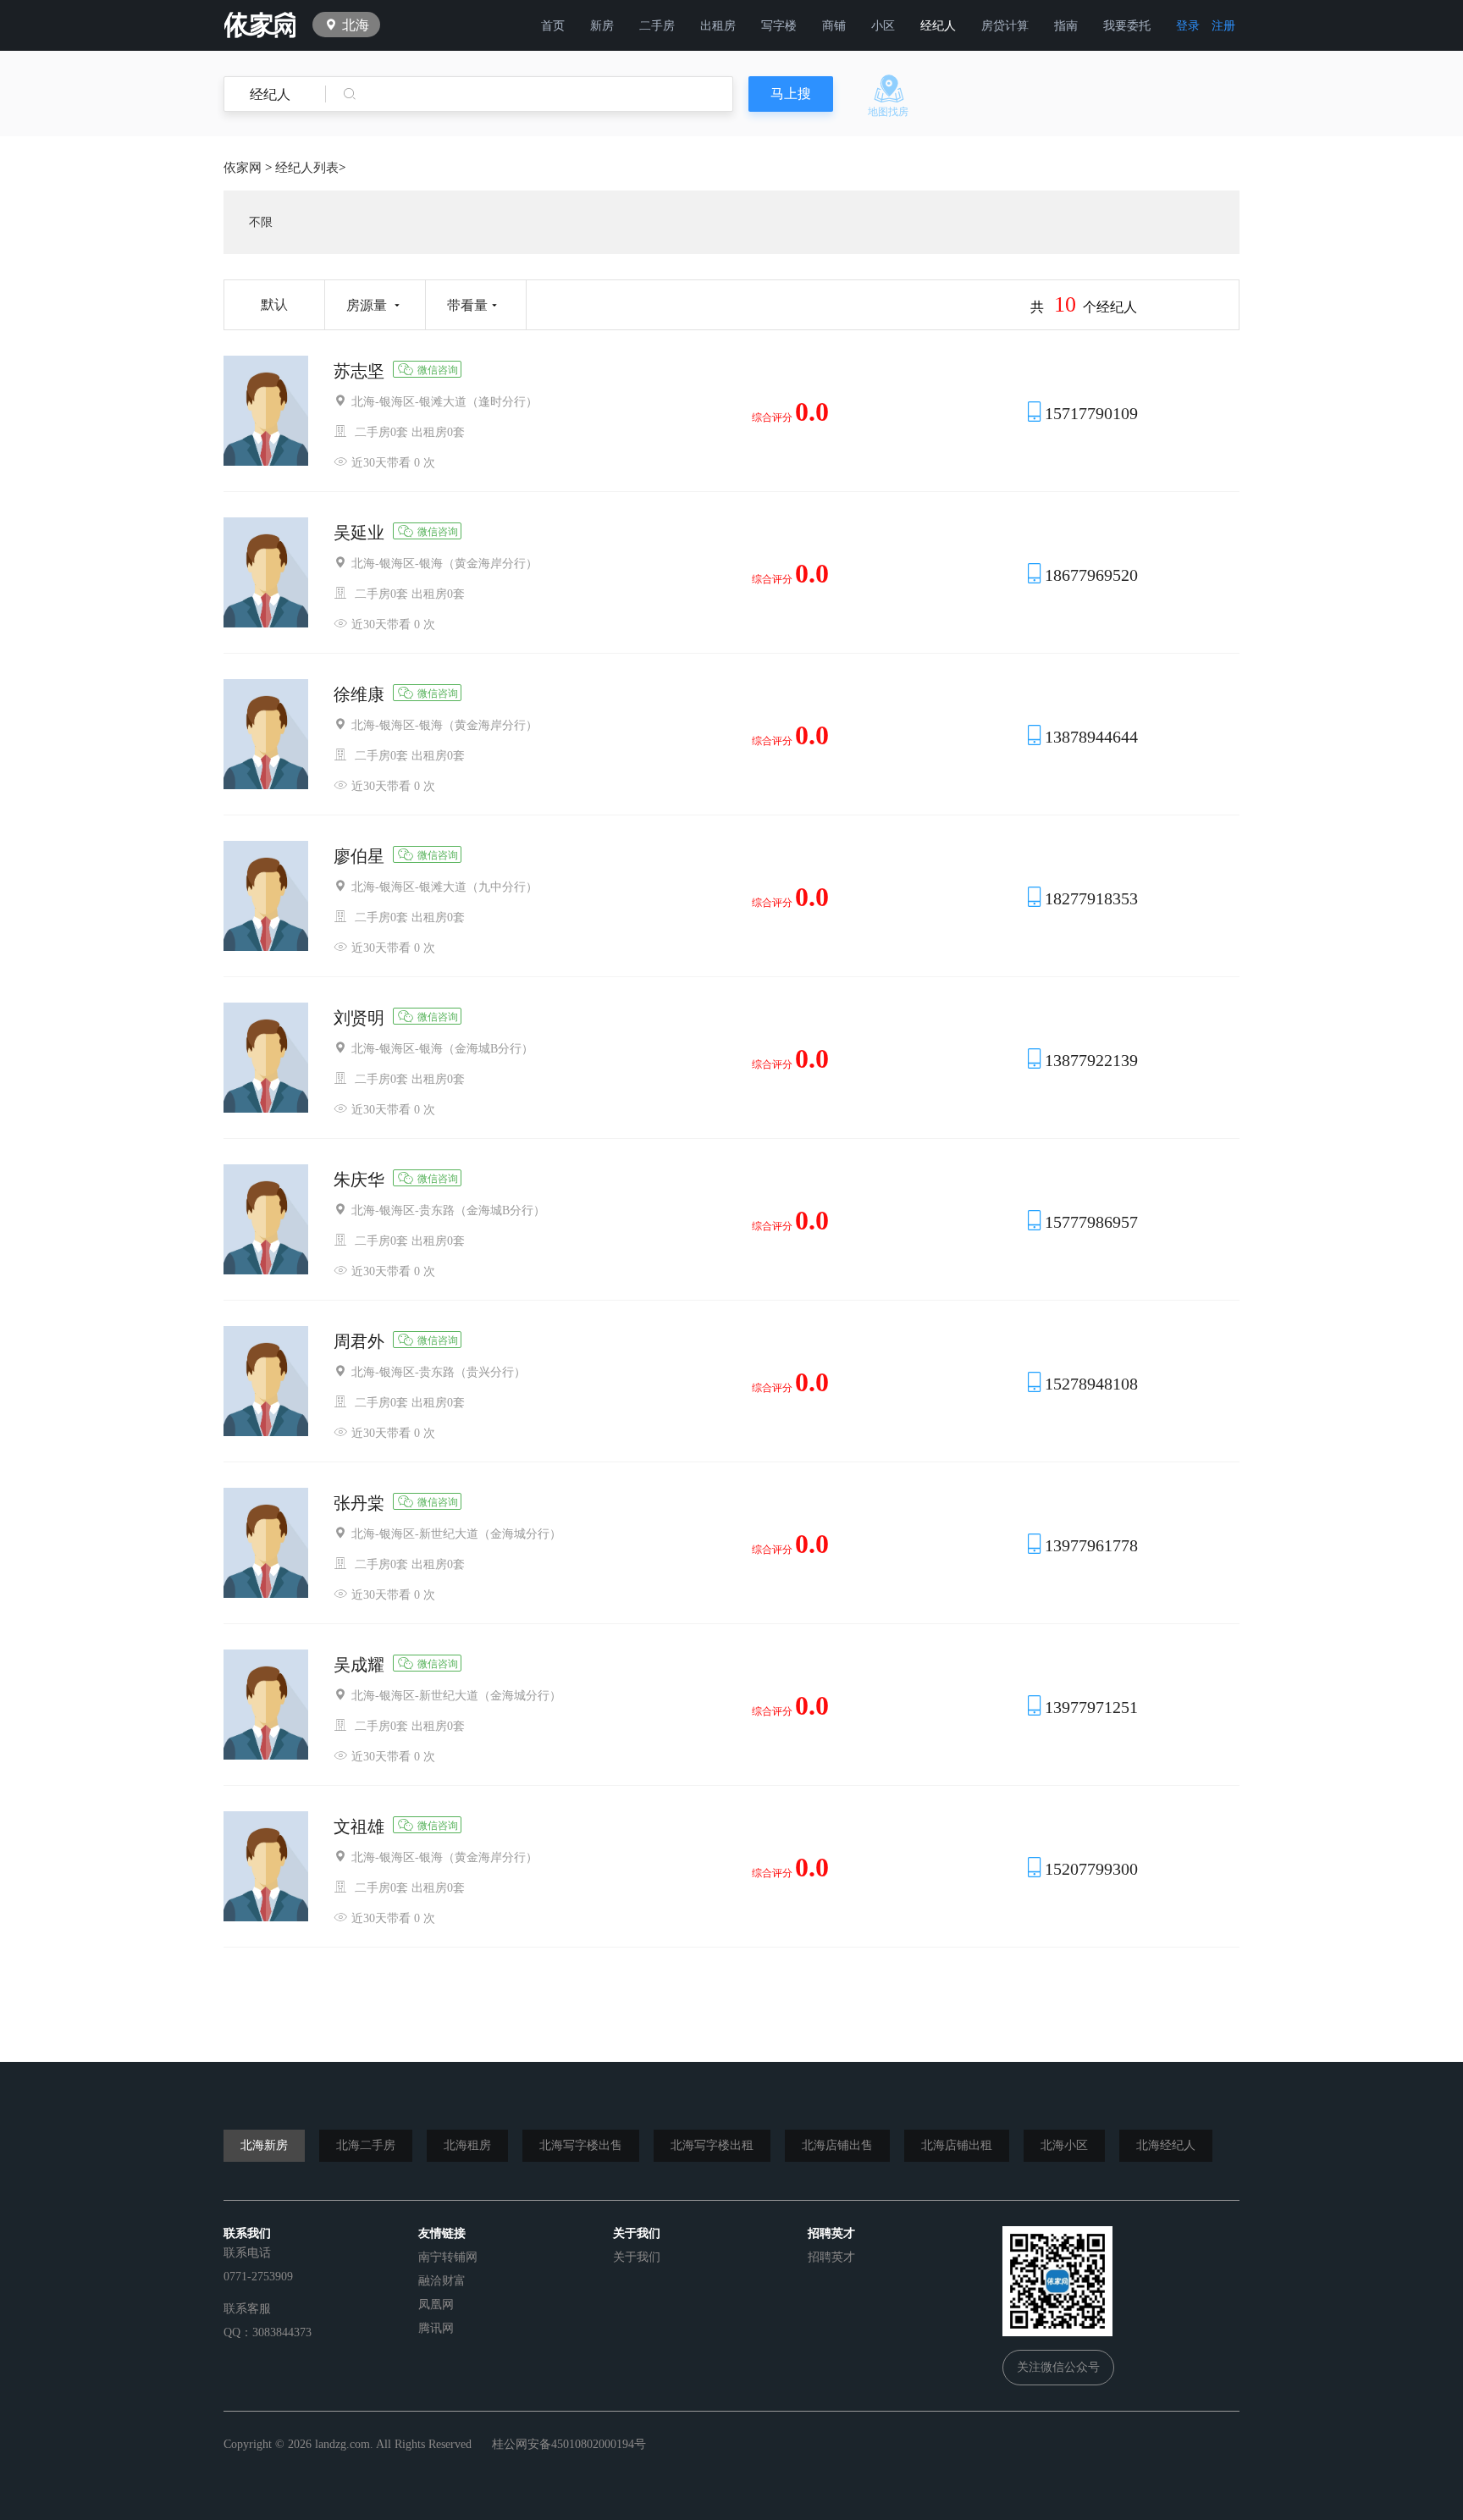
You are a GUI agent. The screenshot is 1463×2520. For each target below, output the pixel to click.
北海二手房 (366, 2145)
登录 (1188, 26)
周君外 (359, 1341)
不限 (261, 222)
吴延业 (359, 533)
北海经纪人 (1166, 2145)
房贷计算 (1005, 26)
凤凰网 (436, 2304)
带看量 (467, 305)
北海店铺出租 (957, 2145)
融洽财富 (442, 2281)
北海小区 (1064, 2145)
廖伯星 (359, 856)
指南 (1066, 26)
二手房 (657, 26)
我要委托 (1127, 26)
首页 (553, 26)
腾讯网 (436, 2328)
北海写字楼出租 (712, 2145)
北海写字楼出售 (581, 2145)
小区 (883, 26)
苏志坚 (359, 371)
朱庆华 (359, 1180)
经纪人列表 (307, 168)
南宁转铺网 (448, 2257)
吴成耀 (359, 1665)
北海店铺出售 (837, 2145)
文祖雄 (359, 1826)
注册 (1223, 26)
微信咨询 (438, 370)
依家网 (243, 168)
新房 (602, 26)
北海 (356, 25)
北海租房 (467, 2145)
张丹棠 (359, 1503)
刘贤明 (359, 1018)
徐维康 (359, 694)
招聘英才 (831, 2257)
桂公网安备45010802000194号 (569, 2444)
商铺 (834, 26)
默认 (274, 304)
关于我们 (637, 2257)
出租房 (718, 26)
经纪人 (938, 26)
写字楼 (779, 26)
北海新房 (264, 2145)
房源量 (367, 305)
